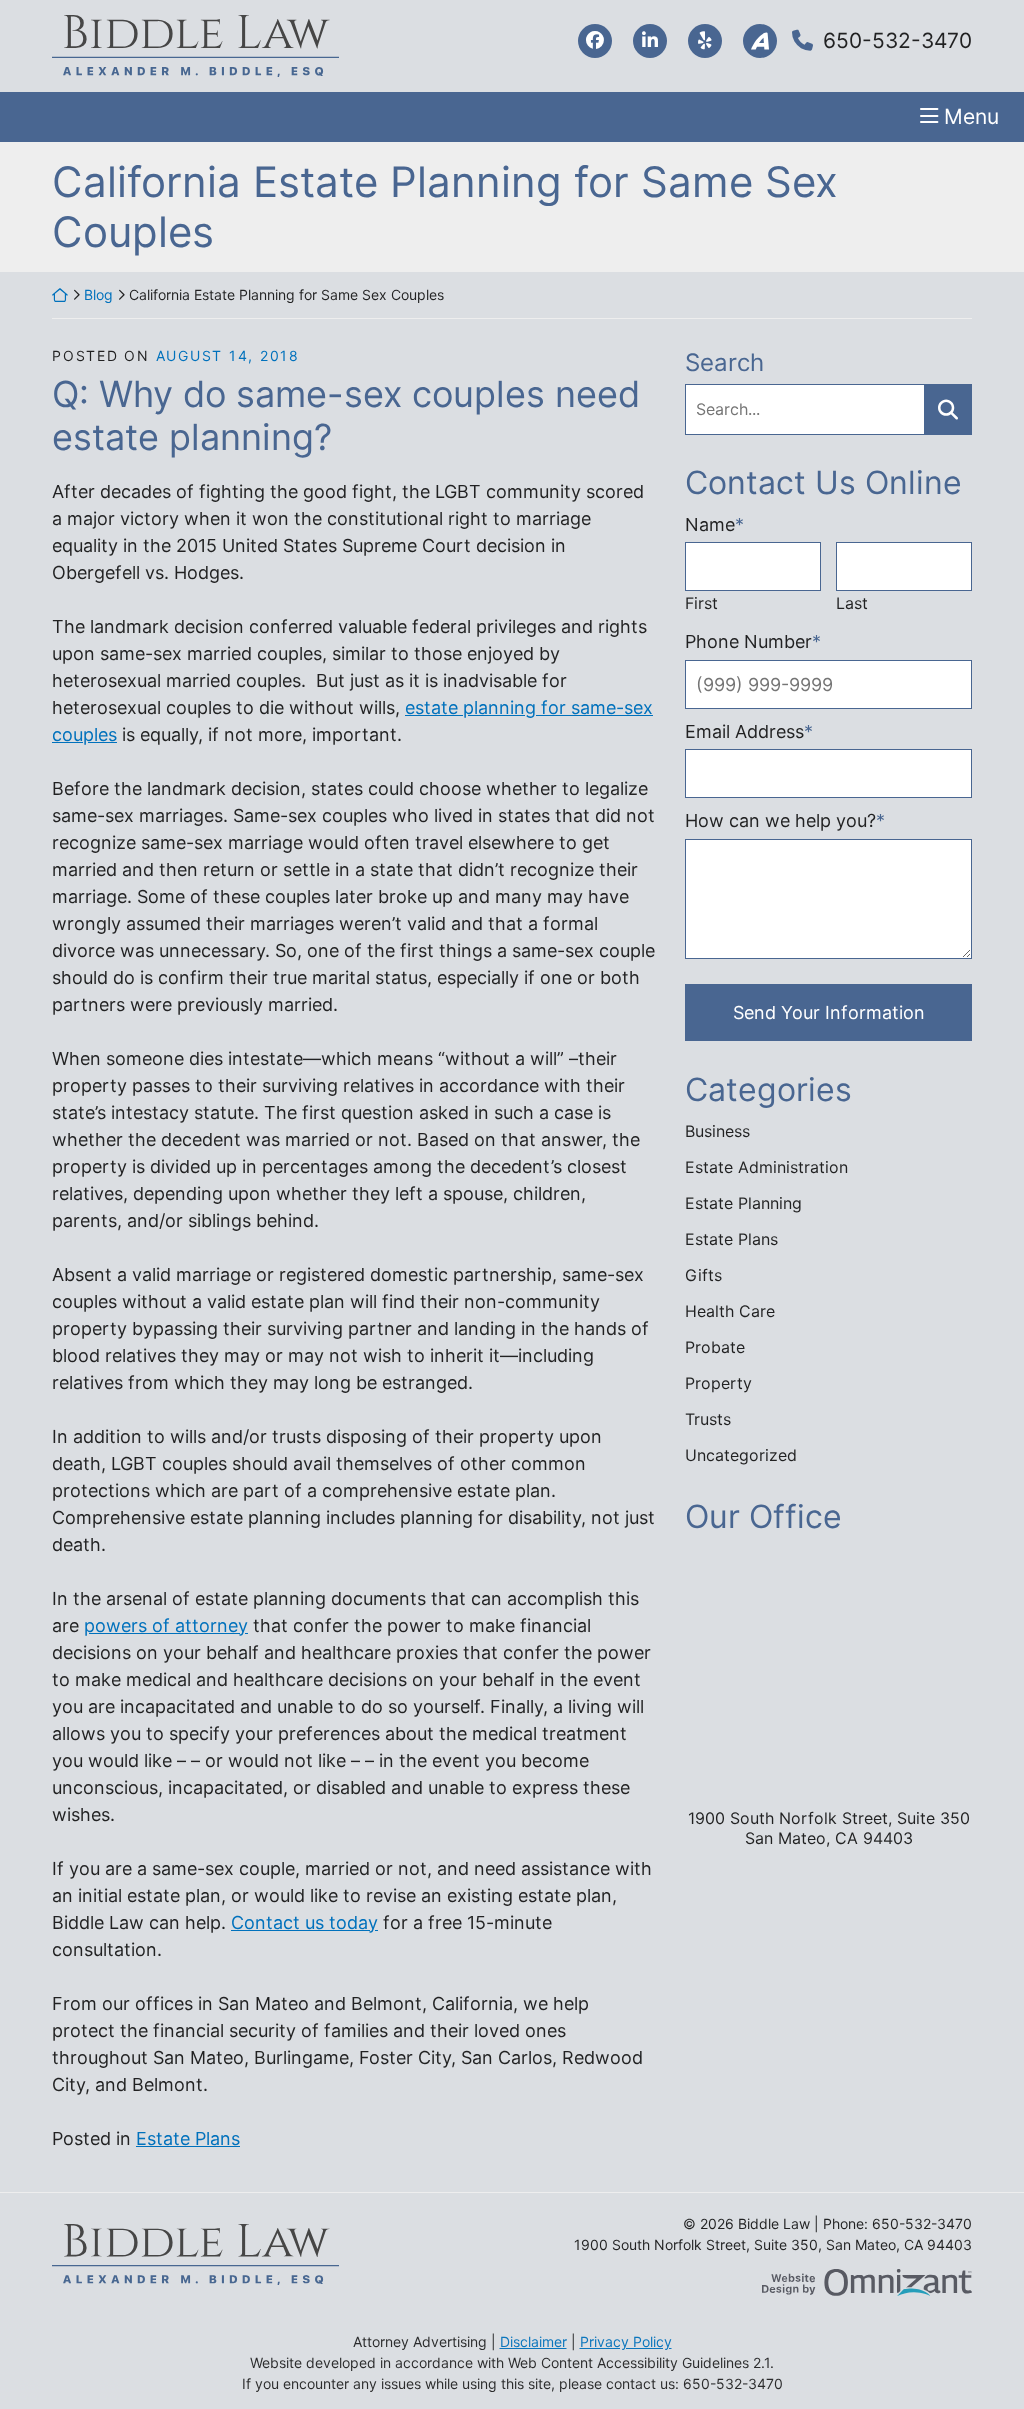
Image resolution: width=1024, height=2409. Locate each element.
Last (852, 603)
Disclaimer (533, 2341)
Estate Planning (743, 1203)
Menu (971, 116)
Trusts (708, 1419)
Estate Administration (766, 1167)
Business (717, 1131)
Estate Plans (188, 2138)
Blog (98, 294)
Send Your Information (829, 1012)
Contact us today (304, 1922)
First (701, 603)
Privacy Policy (626, 2341)
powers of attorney (166, 1625)
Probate (715, 1347)
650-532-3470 (897, 40)
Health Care (730, 1311)
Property (718, 1383)
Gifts (703, 1275)
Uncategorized (741, 1455)
